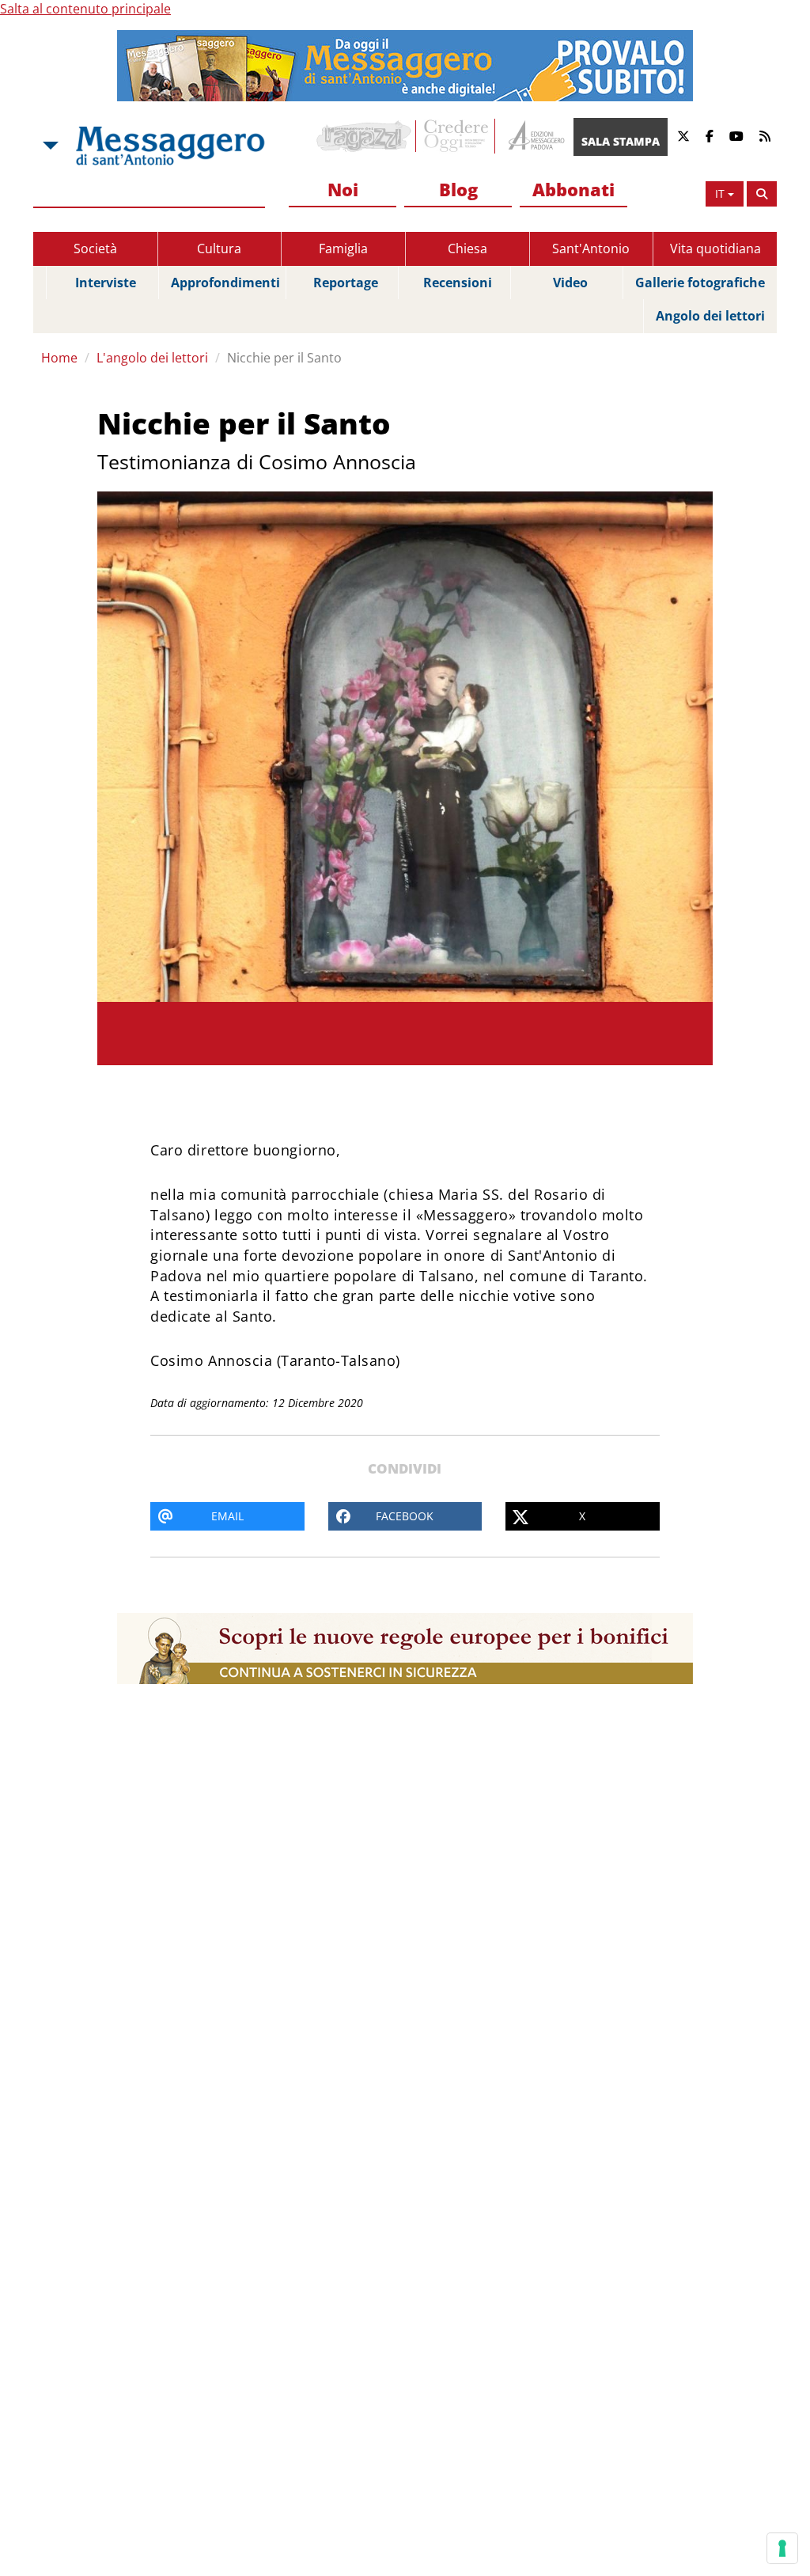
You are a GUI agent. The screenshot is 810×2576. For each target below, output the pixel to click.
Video (570, 283)
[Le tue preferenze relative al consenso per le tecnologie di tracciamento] (782, 2548)
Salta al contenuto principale (85, 9)
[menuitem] (343, 190)
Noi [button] (343, 189)
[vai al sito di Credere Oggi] (457, 136)
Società (95, 248)
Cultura (219, 248)
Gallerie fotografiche (700, 283)
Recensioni (458, 283)
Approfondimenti (225, 283)
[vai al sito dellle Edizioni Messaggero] (534, 137)
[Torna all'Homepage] (170, 146)
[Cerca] (762, 194)
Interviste (106, 283)
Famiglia (343, 248)
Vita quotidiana (715, 248)
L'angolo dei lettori (152, 358)
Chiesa (467, 248)
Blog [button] (458, 189)
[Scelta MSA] (49, 146)
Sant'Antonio (591, 248)
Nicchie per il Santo (284, 358)
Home (59, 358)
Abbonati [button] (573, 189)
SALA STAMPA (621, 141)
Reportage (346, 283)
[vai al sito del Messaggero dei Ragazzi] (364, 136)
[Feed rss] (765, 137)
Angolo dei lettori (710, 316)
